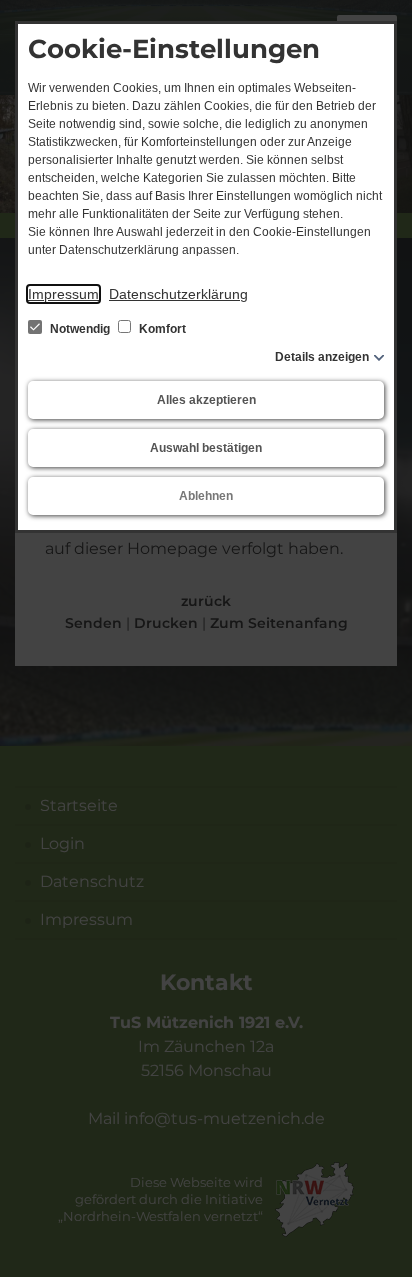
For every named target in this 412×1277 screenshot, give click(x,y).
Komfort (161, 329)
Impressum (63, 294)
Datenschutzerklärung (178, 294)
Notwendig (80, 329)
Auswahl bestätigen (206, 448)
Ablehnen (206, 496)
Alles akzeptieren (206, 400)
